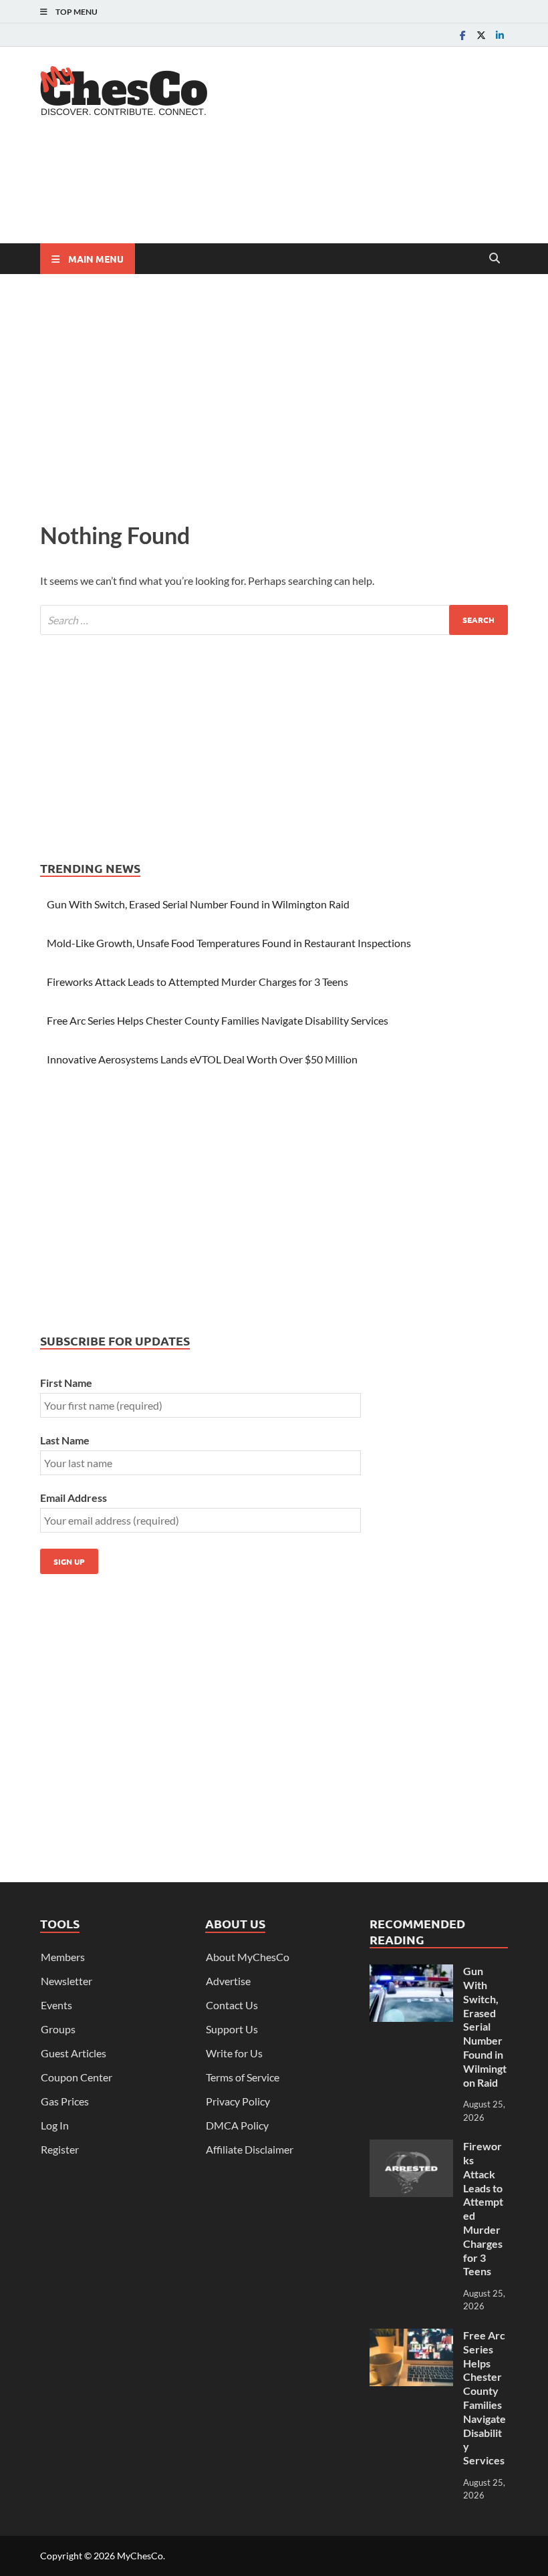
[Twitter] (481, 35)
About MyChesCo (248, 1957)
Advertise (228, 1981)
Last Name (65, 1440)
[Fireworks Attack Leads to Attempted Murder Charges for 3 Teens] (411, 2147)
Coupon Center (77, 2077)
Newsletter (66, 1981)
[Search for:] (274, 620)
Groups (58, 2029)
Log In (55, 2125)
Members (63, 1957)
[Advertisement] (283, 190)
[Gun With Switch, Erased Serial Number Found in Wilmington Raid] (411, 1972)
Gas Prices (65, 2101)
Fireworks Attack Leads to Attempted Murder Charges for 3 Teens (197, 982)
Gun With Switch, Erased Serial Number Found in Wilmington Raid (198, 904)
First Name (66, 1383)
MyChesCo (140, 2556)
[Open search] (495, 259)
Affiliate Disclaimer (250, 2149)
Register (60, 2149)
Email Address (74, 1498)
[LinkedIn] (500, 35)
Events (56, 2005)
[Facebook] (462, 35)
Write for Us (234, 2053)
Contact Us (232, 2005)
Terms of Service (243, 2077)
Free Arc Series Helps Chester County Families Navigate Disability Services (218, 1020)
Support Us (232, 2029)
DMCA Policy (237, 2125)
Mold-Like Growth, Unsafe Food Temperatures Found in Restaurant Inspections (229, 943)
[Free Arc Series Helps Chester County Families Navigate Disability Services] (411, 2336)
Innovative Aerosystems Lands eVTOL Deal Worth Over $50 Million (202, 1059)
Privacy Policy (238, 2101)
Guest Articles (74, 2053)
